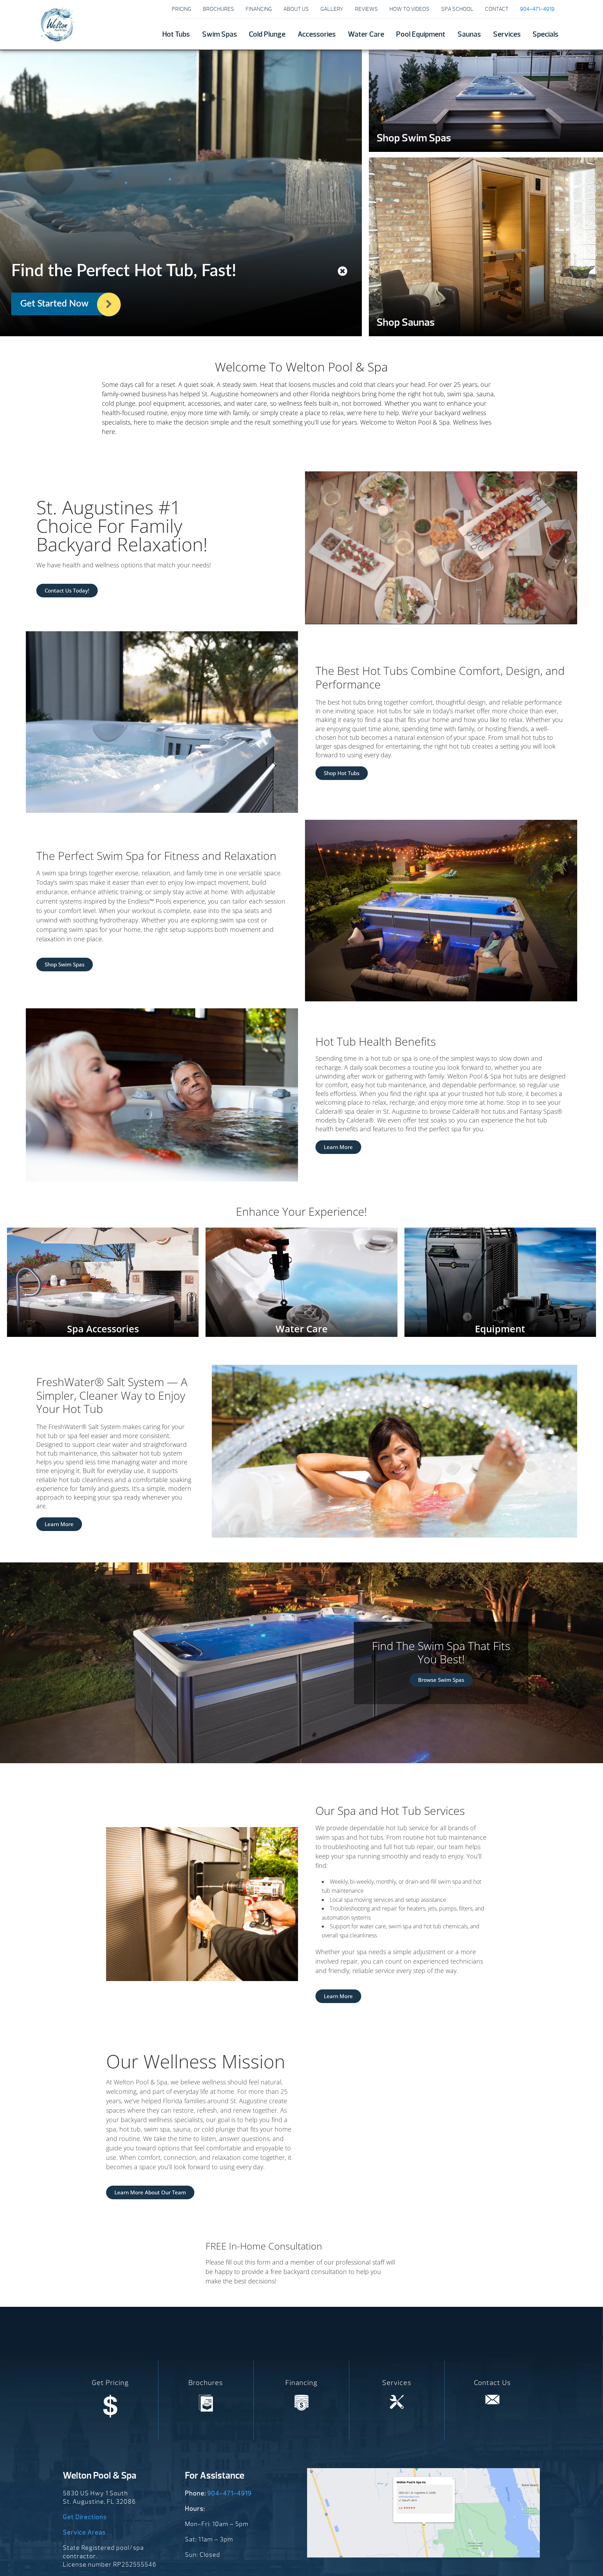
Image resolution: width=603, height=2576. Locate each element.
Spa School (457, 9)
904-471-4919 (229, 2493)
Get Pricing (110, 2383)
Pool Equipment (421, 34)
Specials (545, 34)
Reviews (366, 9)
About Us (296, 9)
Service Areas (84, 2533)
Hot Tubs (176, 34)
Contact (497, 9)
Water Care (366, 34)
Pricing (181, 9)
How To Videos (410, 9)
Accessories (317, 34)
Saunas (469, 34)
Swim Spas (219, 34)
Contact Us (492, 2383)
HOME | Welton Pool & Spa (57, 24)
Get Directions (85, 2517)
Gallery (332, 9)
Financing (259, 9)
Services (507, 34)
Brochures (218, 9)
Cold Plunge (267, 34)
